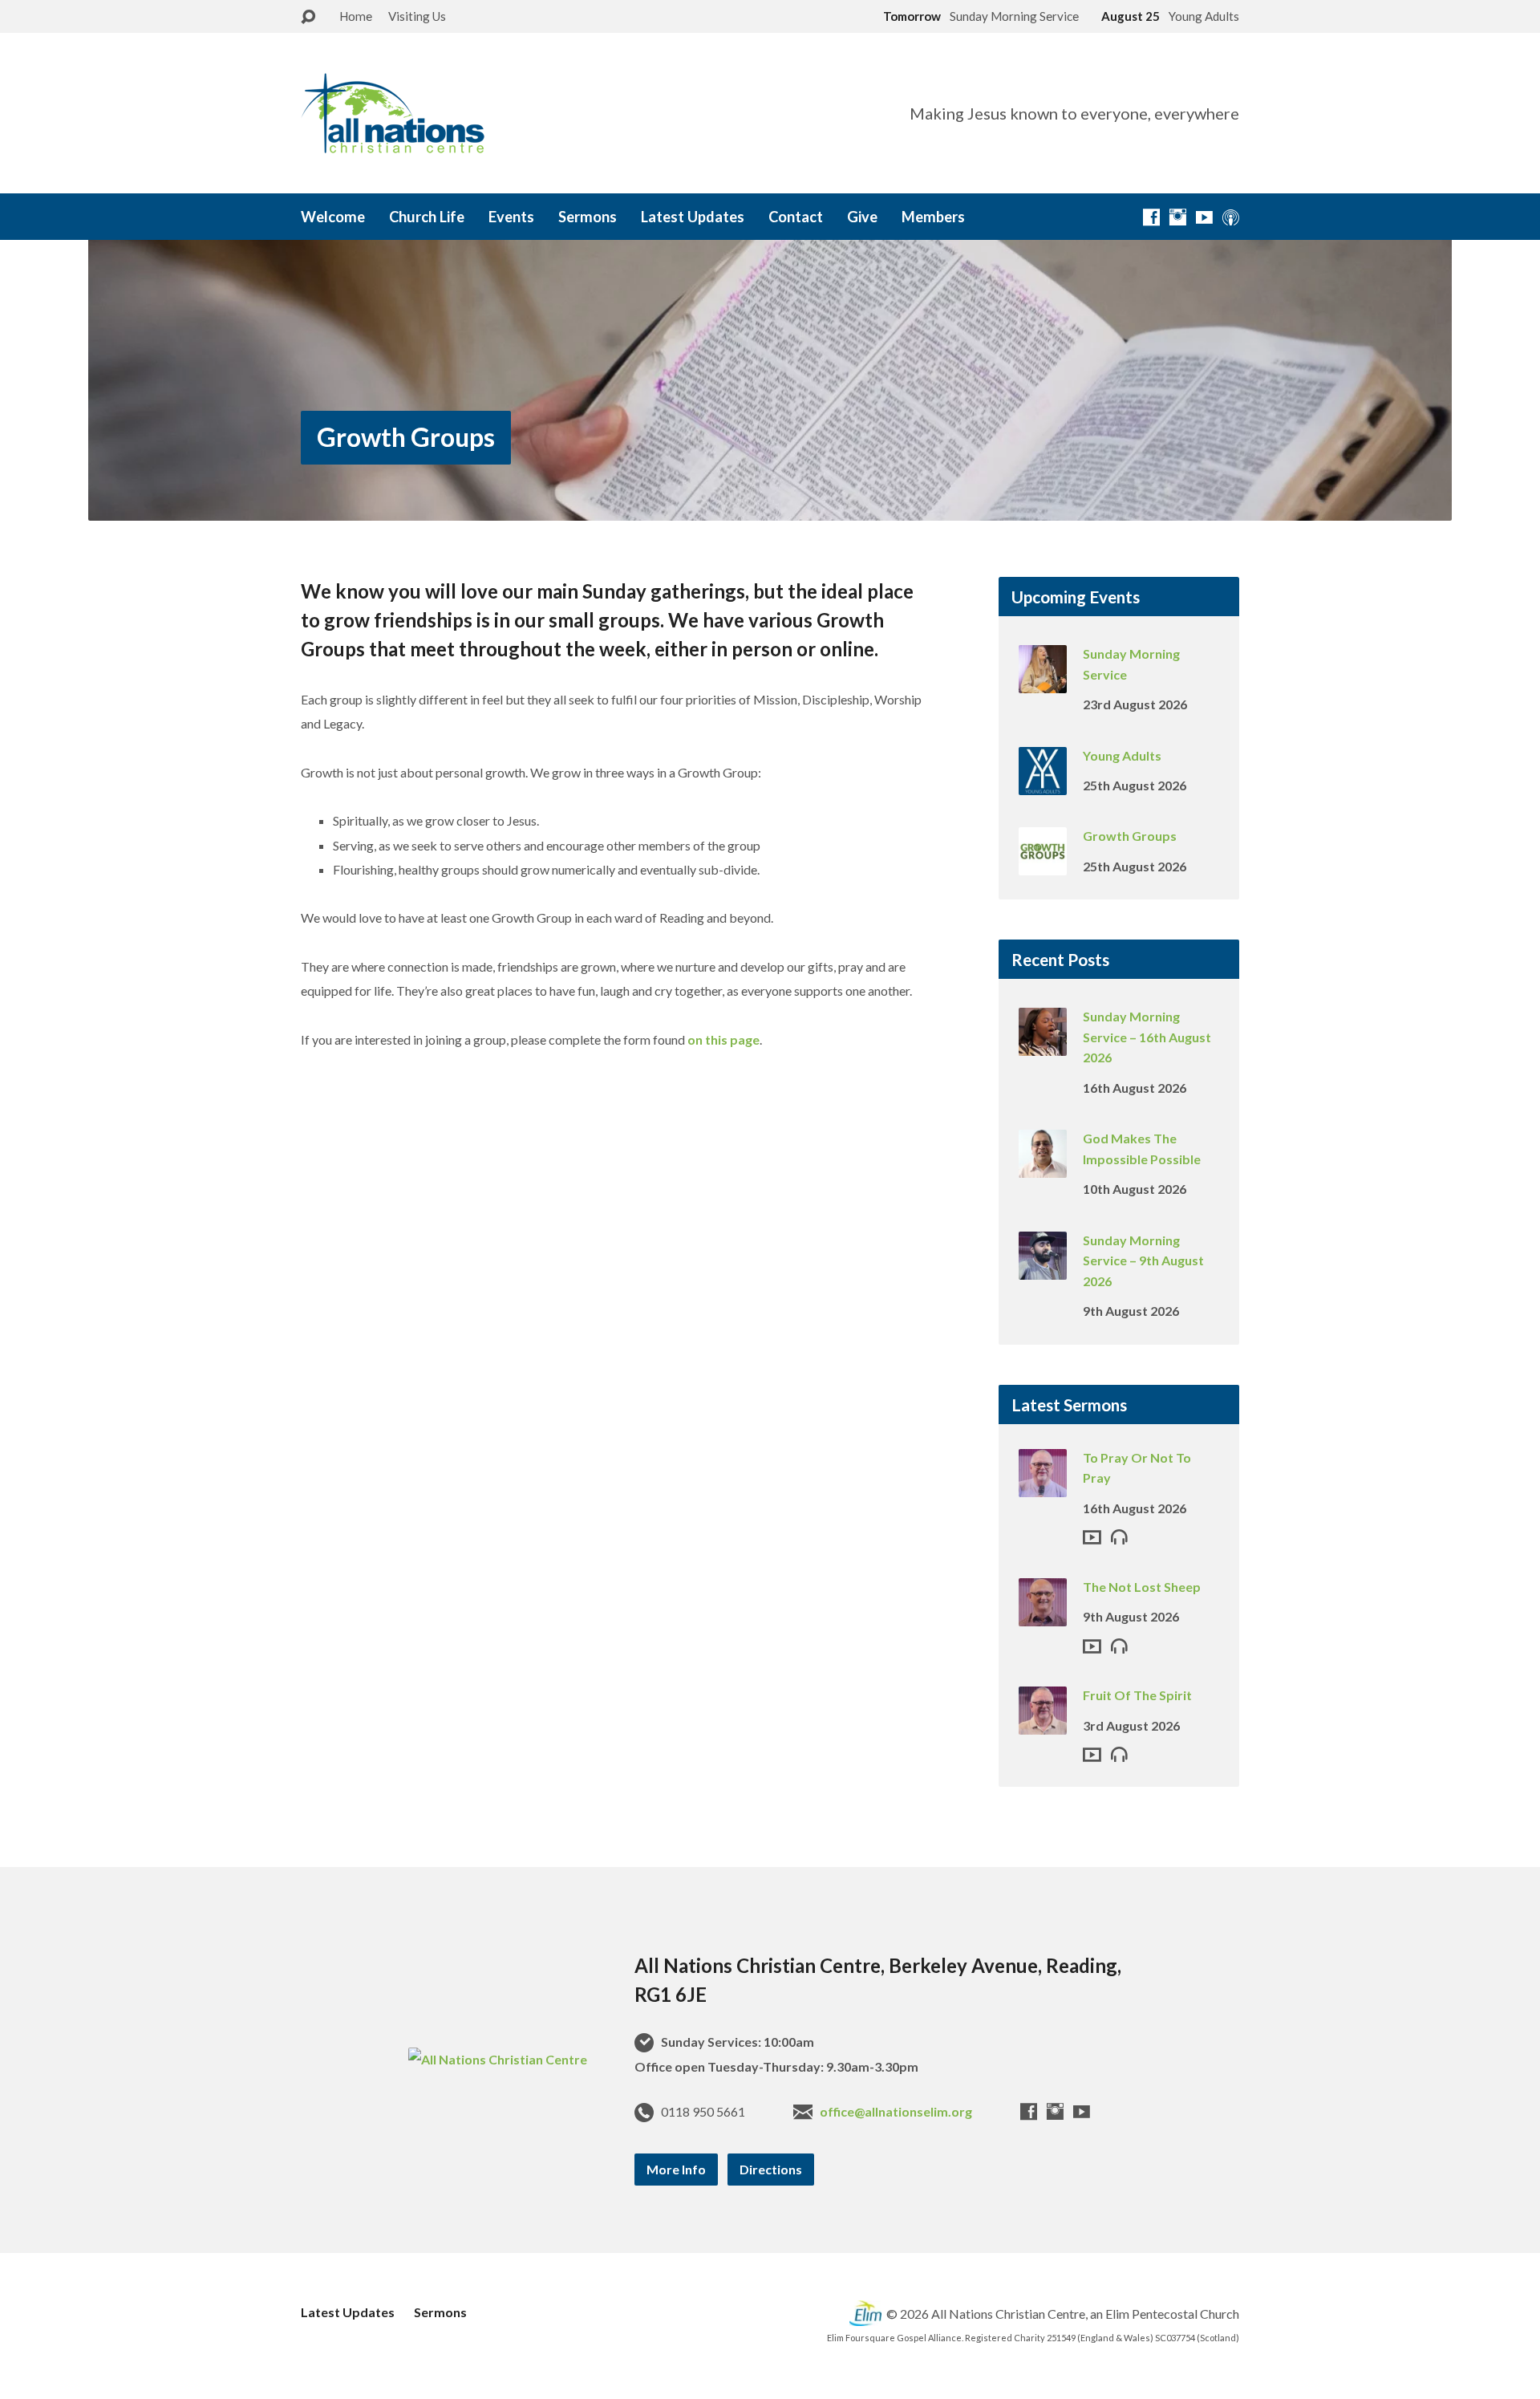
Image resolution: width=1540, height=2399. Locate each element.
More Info (676, 2169)
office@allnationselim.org (896, 2111)
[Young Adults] (1043, 783)
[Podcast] (1231, 217)
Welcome (333, 217)
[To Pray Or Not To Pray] (1043, 1486)
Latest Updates (693, 217)
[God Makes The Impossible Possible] (1043, 1167)
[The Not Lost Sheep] (1043, 1616)
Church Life (427, 217)
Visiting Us (417, 16)
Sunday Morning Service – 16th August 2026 (1147, 1037)
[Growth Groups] (1043, 865)
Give (862, 217)
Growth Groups (406, 437)
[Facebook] (1151, 217)
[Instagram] (1178, 217)
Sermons (588, 217)
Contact (796, 217)
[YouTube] (1204, 217)
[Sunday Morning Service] (1043, 682)
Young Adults (1122, 755)
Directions (771, 2169)
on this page (723, 1039)
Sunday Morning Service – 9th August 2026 (1143, 1260)
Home (356, 16)
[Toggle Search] (308, 17)
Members (933, 217)
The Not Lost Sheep (1142, 1587)
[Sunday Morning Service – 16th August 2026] (1043, 1045)
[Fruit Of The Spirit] (1043, 1724)
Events (511, 217)
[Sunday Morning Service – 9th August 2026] (1043, 1268)
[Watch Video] (1092, 1537)
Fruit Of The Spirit (1137, 1695)
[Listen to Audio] (1119, 1536)
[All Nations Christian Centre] (498, 2059)
